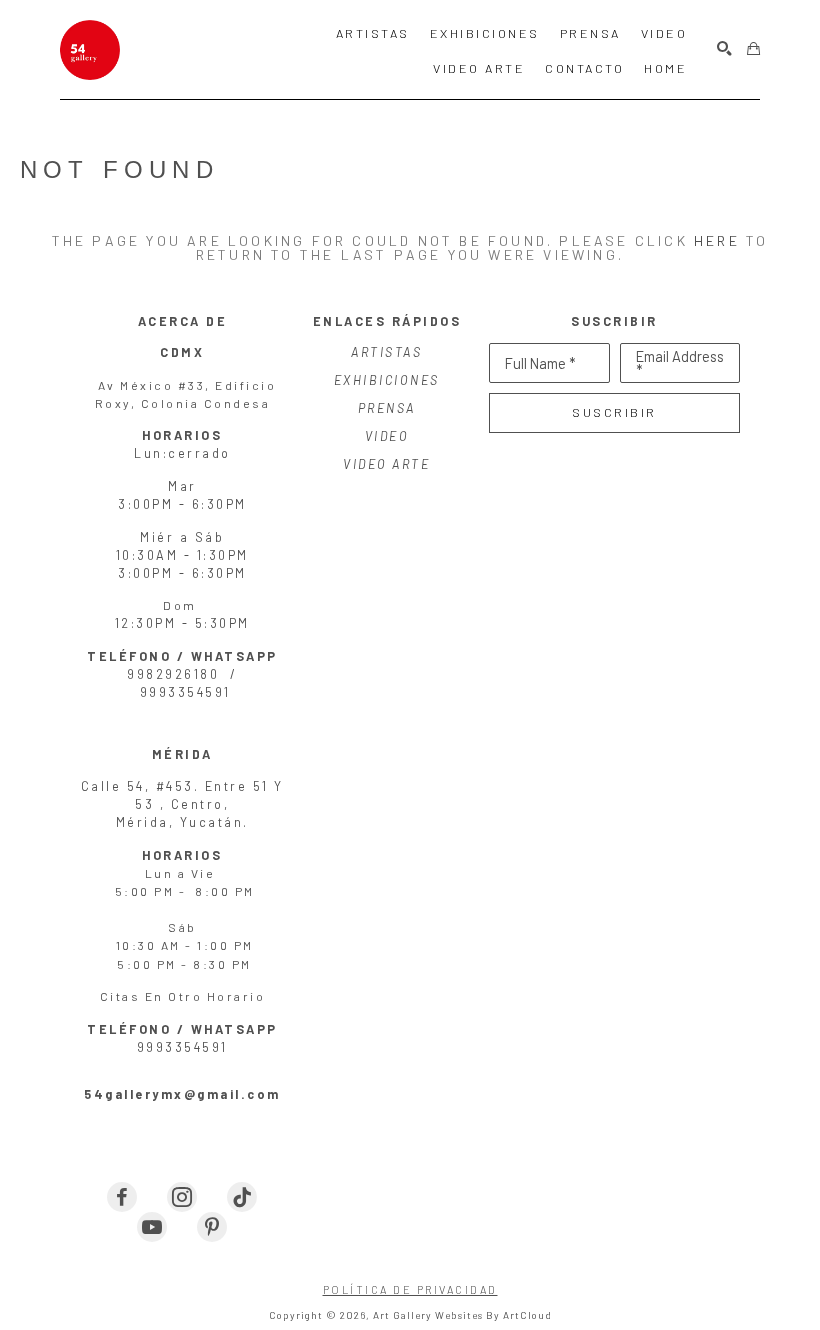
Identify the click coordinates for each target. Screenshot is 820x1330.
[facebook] (122, 1197)
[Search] (724, 49)
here (717, 240)
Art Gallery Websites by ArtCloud (462, 1315)
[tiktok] (242, 1197)
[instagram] (182, 1197)
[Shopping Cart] (753, 49)
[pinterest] (212, 1227)
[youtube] (152, 1227)
